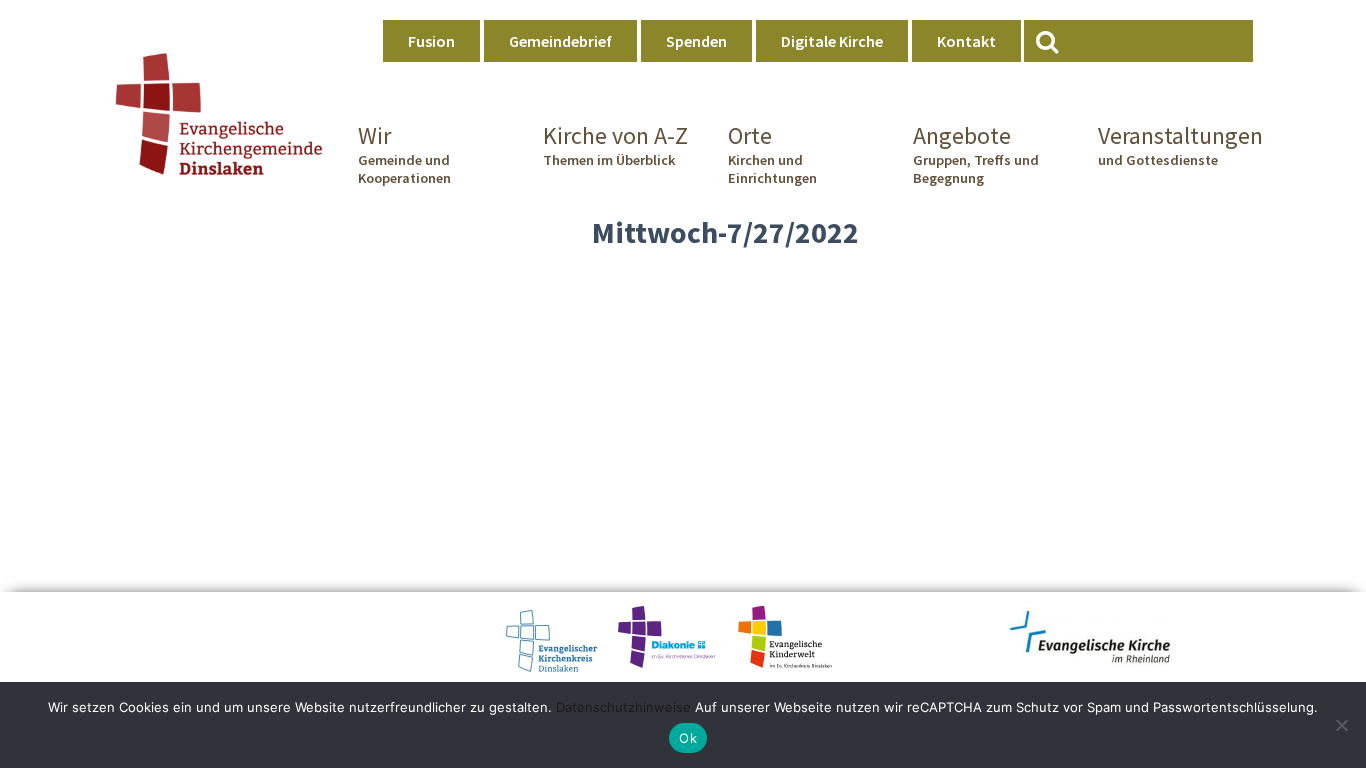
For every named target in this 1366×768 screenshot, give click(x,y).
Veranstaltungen (1175, 145)
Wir (404, 154)
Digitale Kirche (832, 41)
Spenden (696, 41)
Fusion (431, 41)
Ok (688, 738)
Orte (772, 154)
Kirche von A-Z (615, 145)
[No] (1341, 725)
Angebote (976, 154)
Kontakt (966, 41)
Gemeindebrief (560, 41)
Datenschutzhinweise (623, 707)
